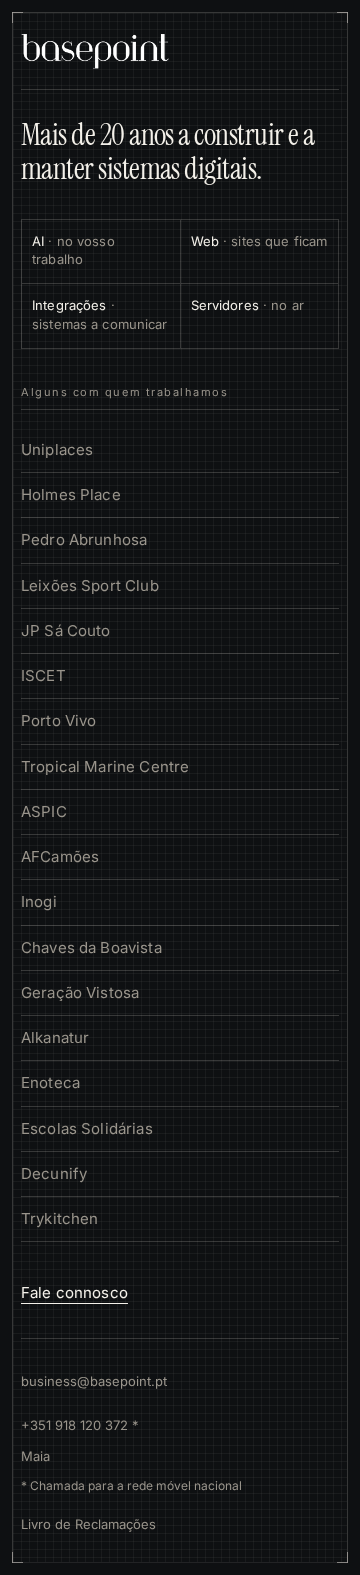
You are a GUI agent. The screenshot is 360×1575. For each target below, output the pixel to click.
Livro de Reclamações (88, 1524)
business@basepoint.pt (94, 1381)
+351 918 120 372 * (80, 1425)
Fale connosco (74, 1292)
